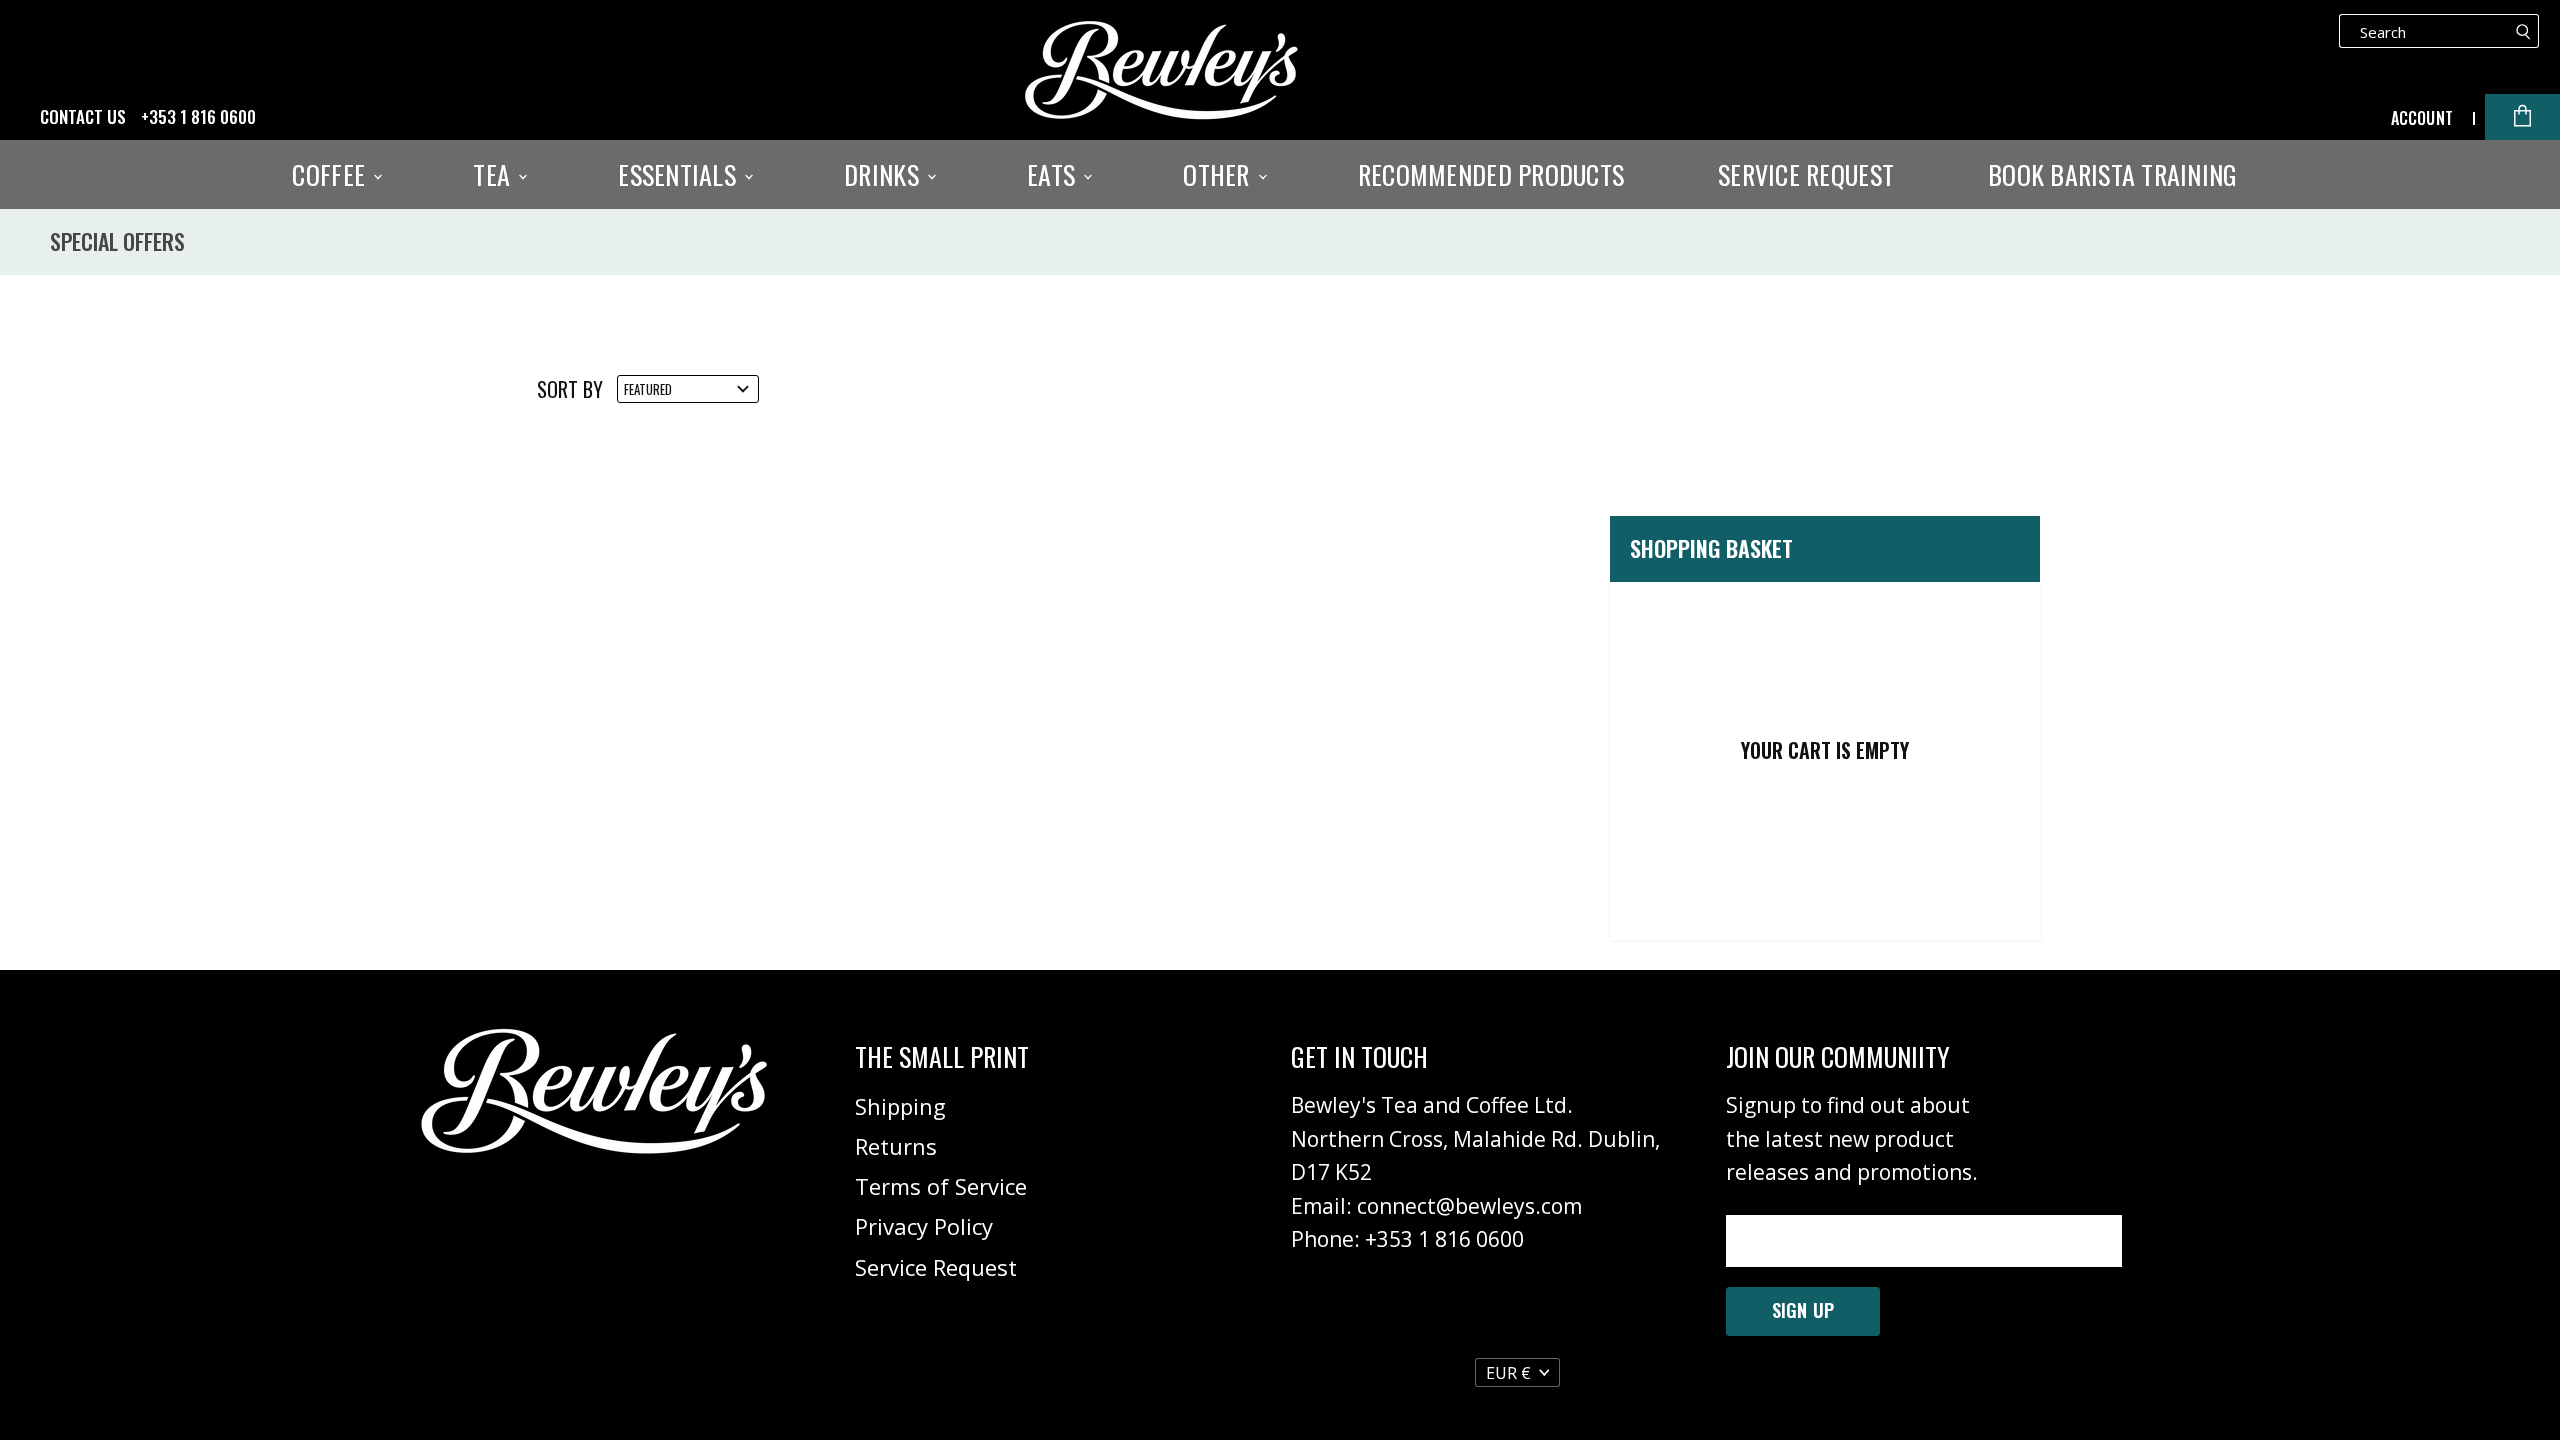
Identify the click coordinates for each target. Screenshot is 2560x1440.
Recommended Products (1491, 175)
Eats (1054, 175)
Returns (896, 1146)
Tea (494, 175)
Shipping (900, 1106)
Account (2422, 118)
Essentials (680, 175)
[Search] (2523, 31)
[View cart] (2522, 117)
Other (1219, 175)
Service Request (1806, 175)
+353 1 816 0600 (198, 117)
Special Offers (117, 241)
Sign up (1803, 1310)
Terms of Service (941, 1186)
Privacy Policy (924, 1226)
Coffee (331, 175)
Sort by (570, 389)
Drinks (884, 175)
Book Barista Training (2112, 175)
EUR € (1508, 1373)
